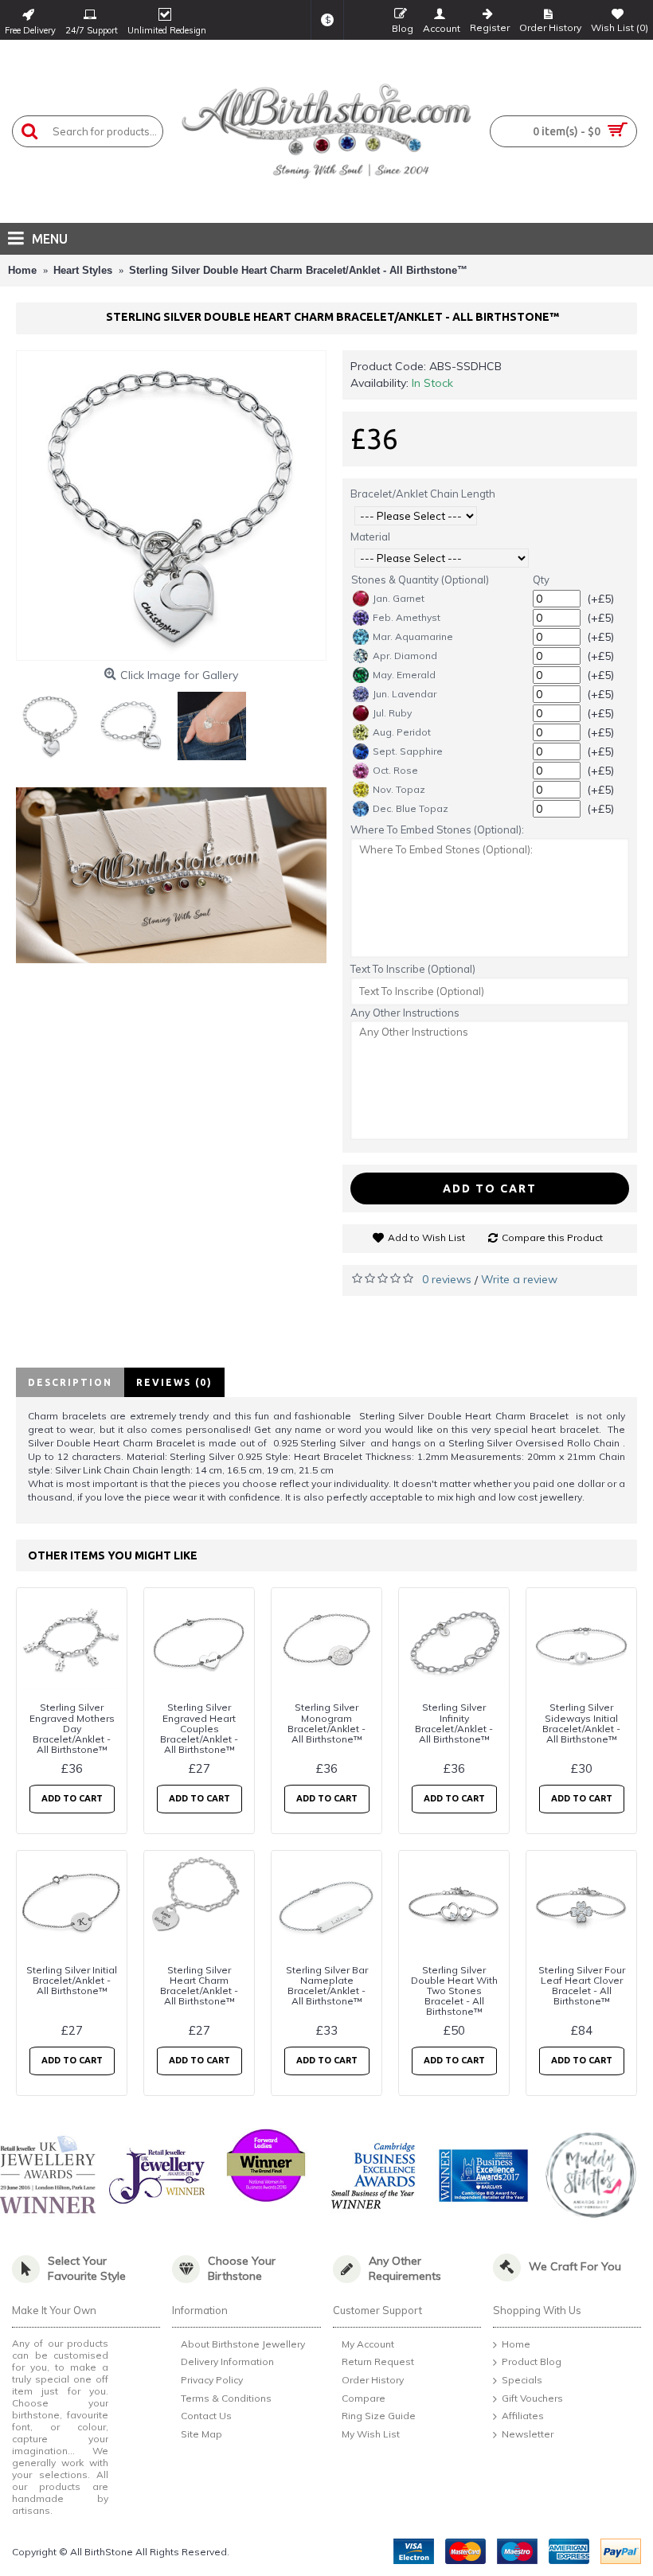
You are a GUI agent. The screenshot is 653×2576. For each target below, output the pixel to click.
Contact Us (206, 2416)
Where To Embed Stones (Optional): (437, 829)
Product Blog (532, 2362)
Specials (522, 2380)
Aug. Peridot (402, 732)
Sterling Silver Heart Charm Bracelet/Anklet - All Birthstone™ (199, 1986)
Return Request (378, 2362)
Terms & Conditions (226, 2398)
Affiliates (523, 2416)
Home (516, 2344)
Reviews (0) (174, 1382)
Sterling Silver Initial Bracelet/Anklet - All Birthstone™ (72, 1980)
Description (70, 1382)
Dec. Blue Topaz (411, 808)
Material (370, 537)
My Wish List (371, 2434)
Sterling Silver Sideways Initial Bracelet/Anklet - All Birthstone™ (581, 1723)
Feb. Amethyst (407, 617)
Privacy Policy (212, 2380)
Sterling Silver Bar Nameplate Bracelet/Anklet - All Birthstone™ (327, 1986)
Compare (364, 2398)
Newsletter (528, 2434)
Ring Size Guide (379, 2416)
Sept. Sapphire (408, 751)
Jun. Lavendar (405, 694)
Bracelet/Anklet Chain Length (423, 494)
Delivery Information (227, 2362)
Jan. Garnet (399, 598)
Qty (541, 580)
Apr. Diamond (405, 656)
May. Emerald (404, 675)
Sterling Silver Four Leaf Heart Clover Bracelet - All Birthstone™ (582, 1986)
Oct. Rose (395, 770)
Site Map (201, 2434)
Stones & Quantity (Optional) (420, 580)
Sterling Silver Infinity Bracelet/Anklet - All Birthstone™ (454, 1723)
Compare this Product (552, 1237)
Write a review (519, 1279)
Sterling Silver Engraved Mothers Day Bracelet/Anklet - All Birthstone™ (72, 1728)
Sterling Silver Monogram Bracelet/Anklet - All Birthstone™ (326, 1723)
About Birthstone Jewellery (243, 2344)
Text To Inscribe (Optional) (413, 969)
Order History (373, 2380)
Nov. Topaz (399, 789)
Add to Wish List (426, 1237)
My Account (368, 2344)
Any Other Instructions (405, 1013)
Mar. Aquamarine (413, 636)
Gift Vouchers (532, 2398)
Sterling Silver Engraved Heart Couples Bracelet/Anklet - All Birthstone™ (199, 1728)
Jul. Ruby (392, 713)
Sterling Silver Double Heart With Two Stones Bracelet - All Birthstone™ (454, 1991)
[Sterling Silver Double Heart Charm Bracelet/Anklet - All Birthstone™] (171, 505)
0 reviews (447, 1279)
